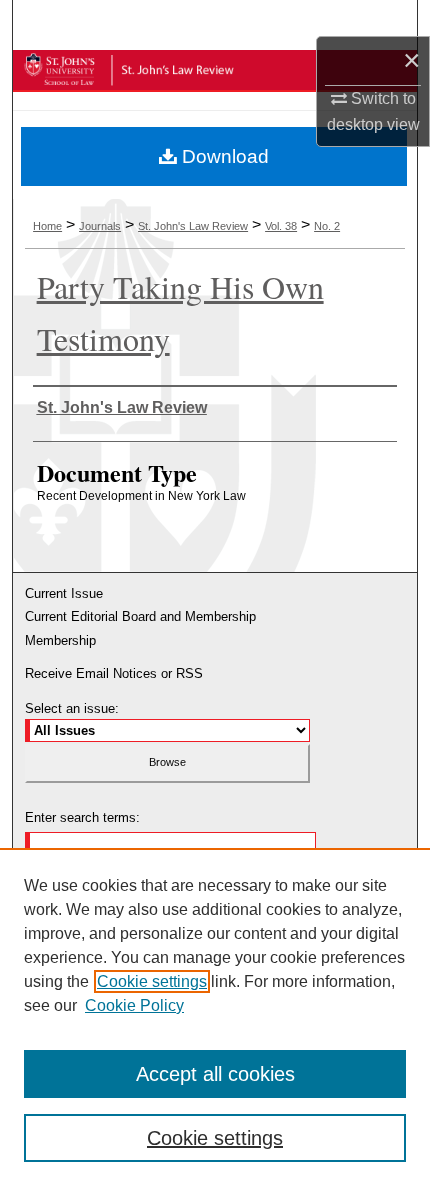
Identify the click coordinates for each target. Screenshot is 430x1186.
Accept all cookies (215, 1074)
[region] (215, 1017)
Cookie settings (152, 981)
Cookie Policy (134, 1005)
